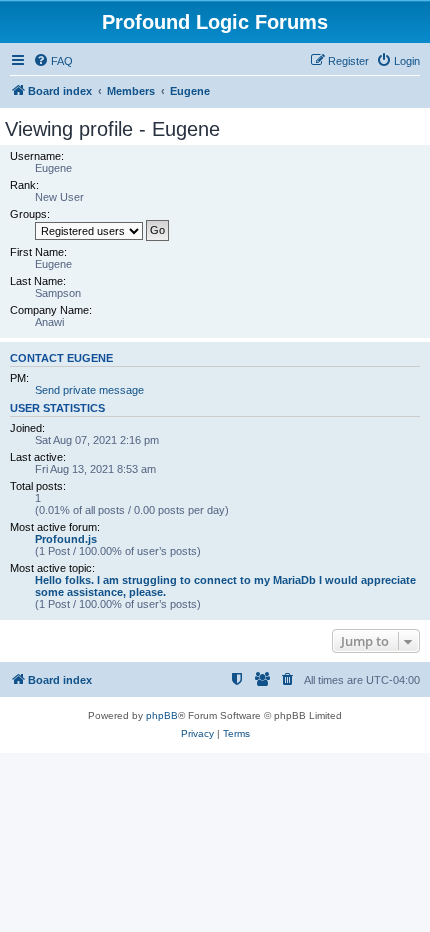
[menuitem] (53, 61)
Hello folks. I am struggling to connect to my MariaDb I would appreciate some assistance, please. (225, 586)
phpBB (162, 715)
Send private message (89, 390)
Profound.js (66, 539)
